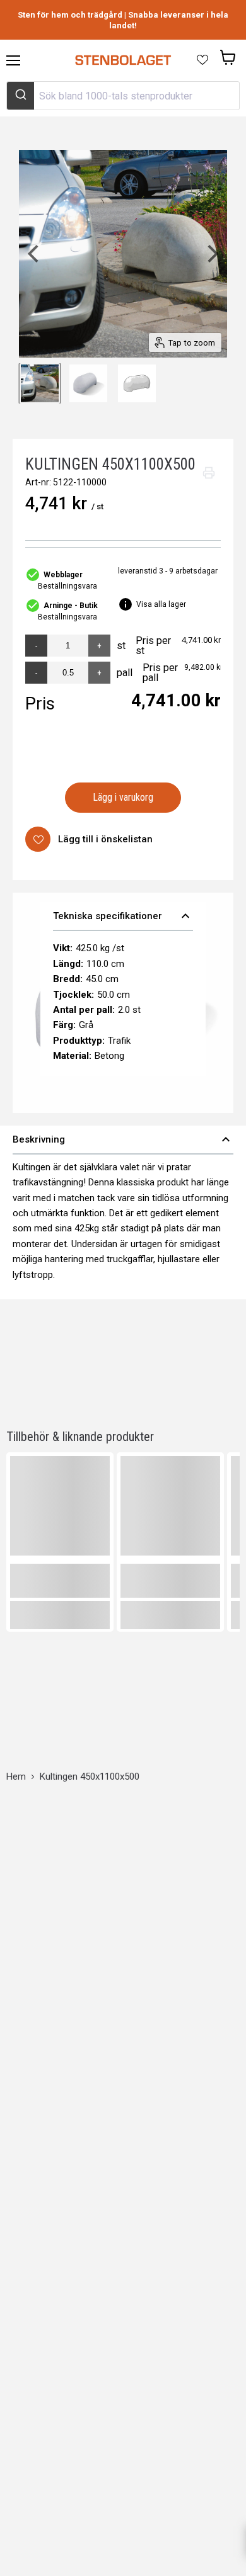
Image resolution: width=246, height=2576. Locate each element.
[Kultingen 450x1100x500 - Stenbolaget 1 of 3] (40, 383)
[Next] (211, 254)
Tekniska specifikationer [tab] (123, 916)
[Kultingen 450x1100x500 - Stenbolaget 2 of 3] (88, 383)
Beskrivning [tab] (123, 1139)
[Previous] (35, 254)
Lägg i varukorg (123, 797)
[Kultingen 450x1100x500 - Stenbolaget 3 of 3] (137, 383)
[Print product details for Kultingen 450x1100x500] (209, 473)
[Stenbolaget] (123, 60)
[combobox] (123, 96)
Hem (16, 1777)
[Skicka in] (20, 96)
